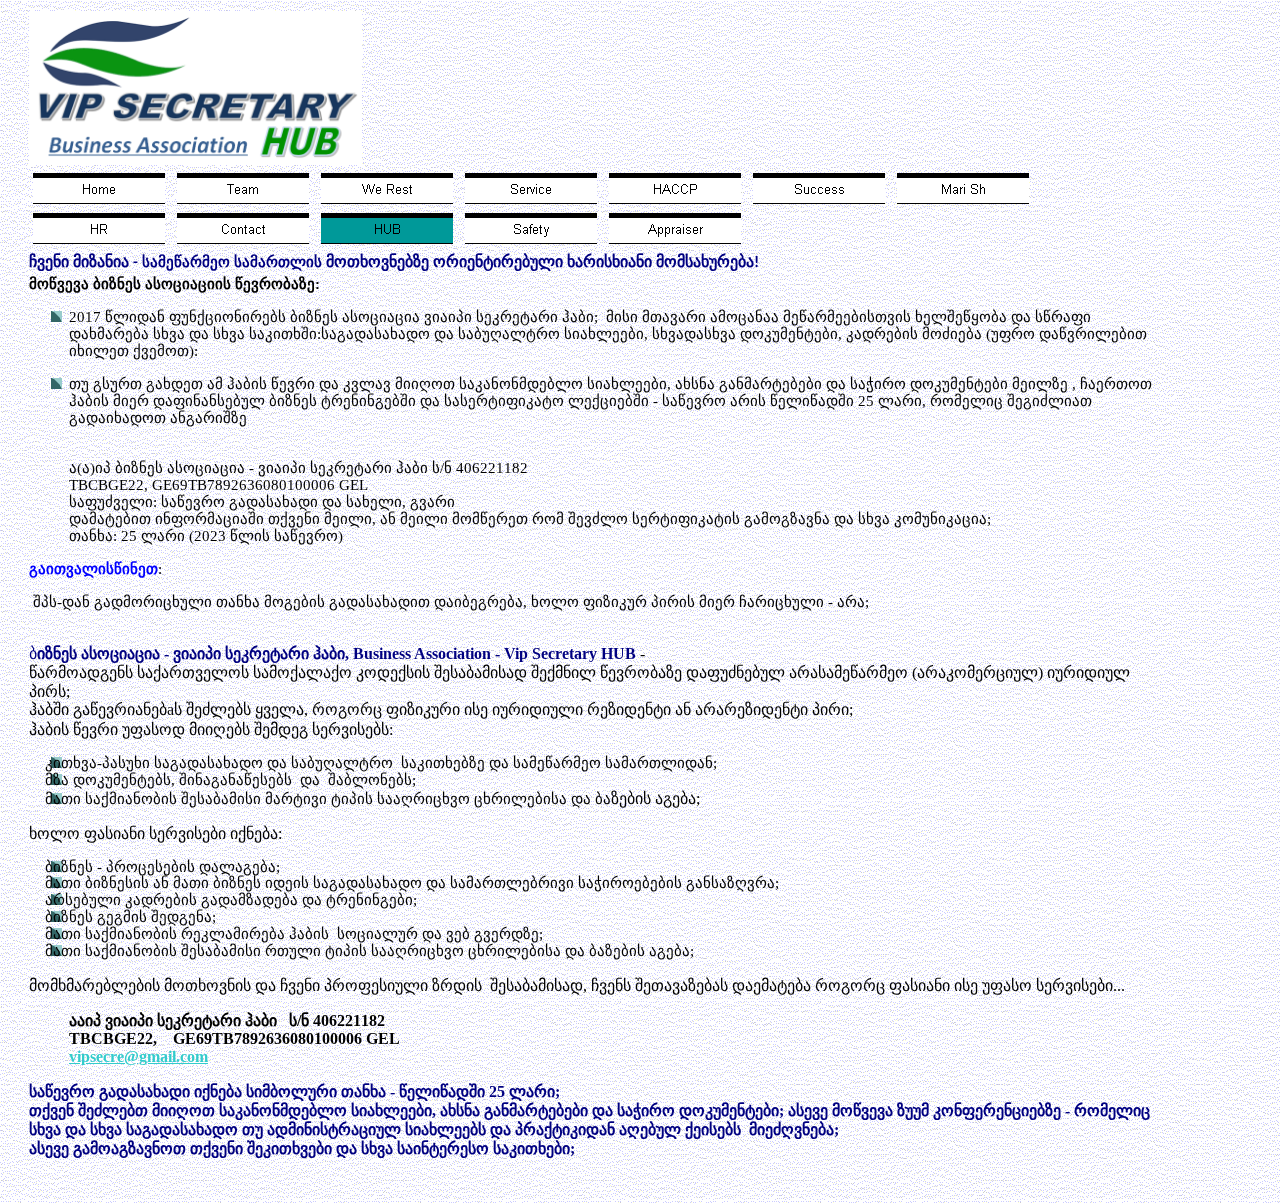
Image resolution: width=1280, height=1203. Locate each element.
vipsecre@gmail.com (138, 1056)
